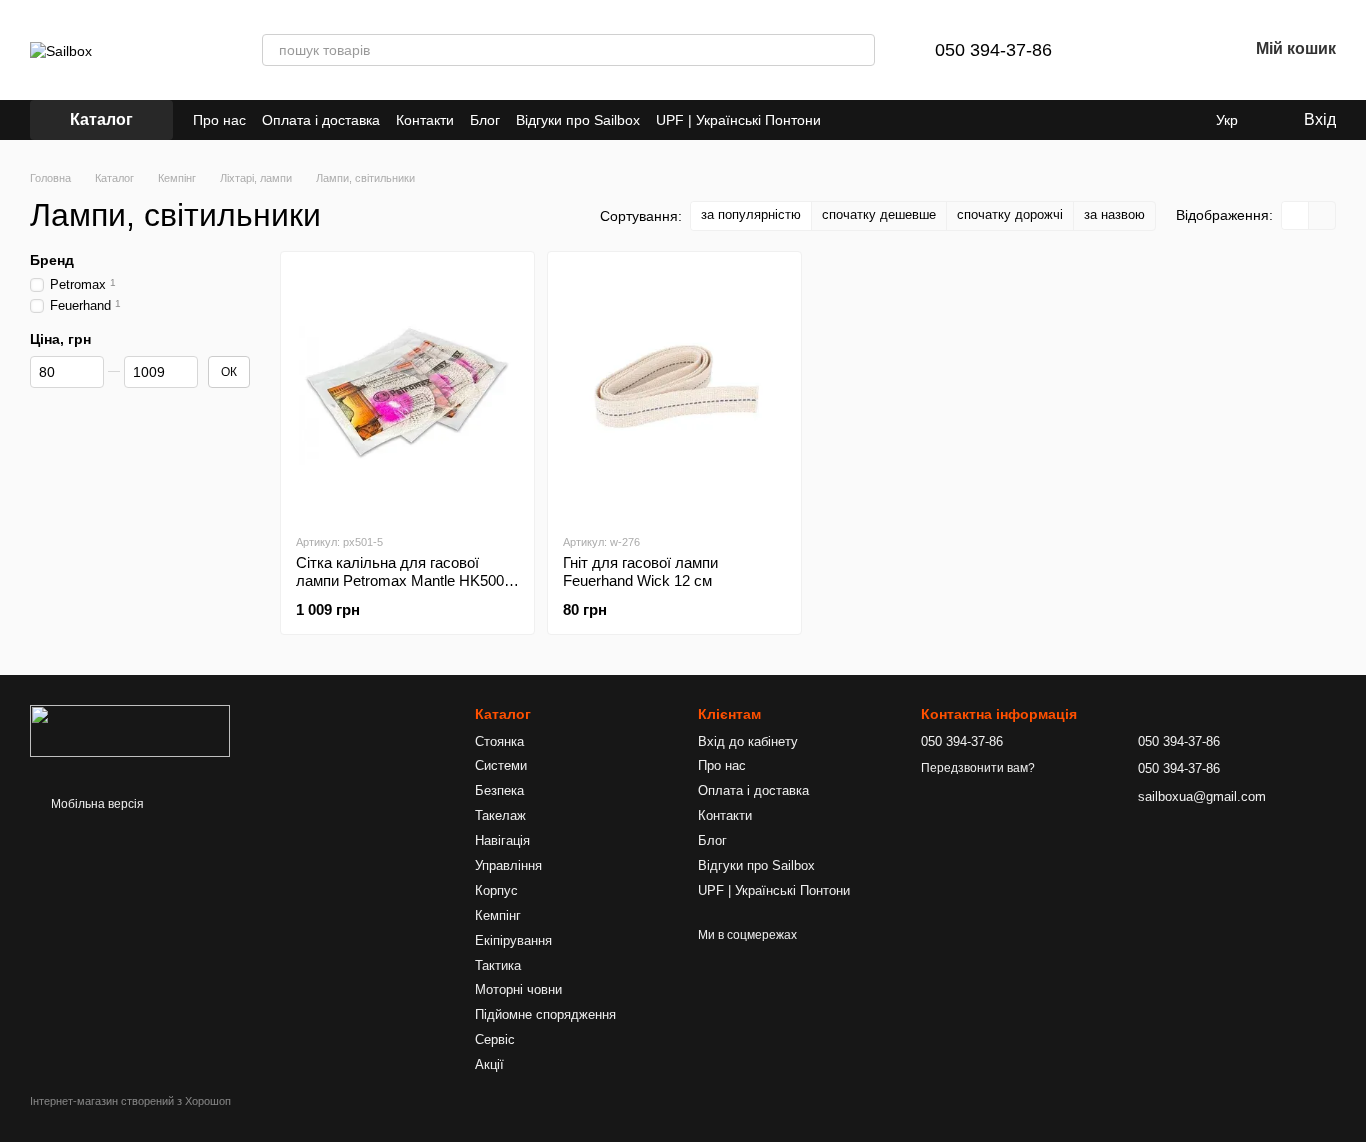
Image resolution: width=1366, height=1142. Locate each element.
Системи (501, 765)
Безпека (499, 790)
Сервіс (495, 1039)
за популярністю (751, 214)
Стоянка (499, 741)
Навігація (502, 840)
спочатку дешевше (879, 214)
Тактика (498, 965)
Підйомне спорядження (545, 1014)
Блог (485, 120)
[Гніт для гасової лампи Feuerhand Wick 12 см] (674, 392)
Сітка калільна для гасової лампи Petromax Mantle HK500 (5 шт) (400, 580)
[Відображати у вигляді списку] (1322, 215)
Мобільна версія (96, 804)
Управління (508, 865)
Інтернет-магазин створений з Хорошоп (130, 1101)
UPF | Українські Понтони (738, 120)
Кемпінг (498, 915)
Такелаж (500, 815)
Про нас (219, 120)
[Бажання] (1180, 50)
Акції (489, 1064)
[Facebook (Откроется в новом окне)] (873, 120)
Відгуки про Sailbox (578, 120)
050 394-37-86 (993, 50)
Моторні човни (518, 989)
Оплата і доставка (321, 120)
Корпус (496, 890)
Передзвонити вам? (978, 768)
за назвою (1114, 214)
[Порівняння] (1128, 50)
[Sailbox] (130, 731)
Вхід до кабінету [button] (748, 741)
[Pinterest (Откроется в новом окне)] (897, 120)
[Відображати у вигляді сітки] (1295, 215)
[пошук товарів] (859, 50)
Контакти (425, 120)
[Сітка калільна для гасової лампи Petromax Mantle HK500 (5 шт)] (407, 392)
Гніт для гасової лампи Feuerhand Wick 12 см (640, 571)
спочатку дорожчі (1010, 214)
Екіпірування (513, 940)
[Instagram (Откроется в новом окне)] (849, 120)
